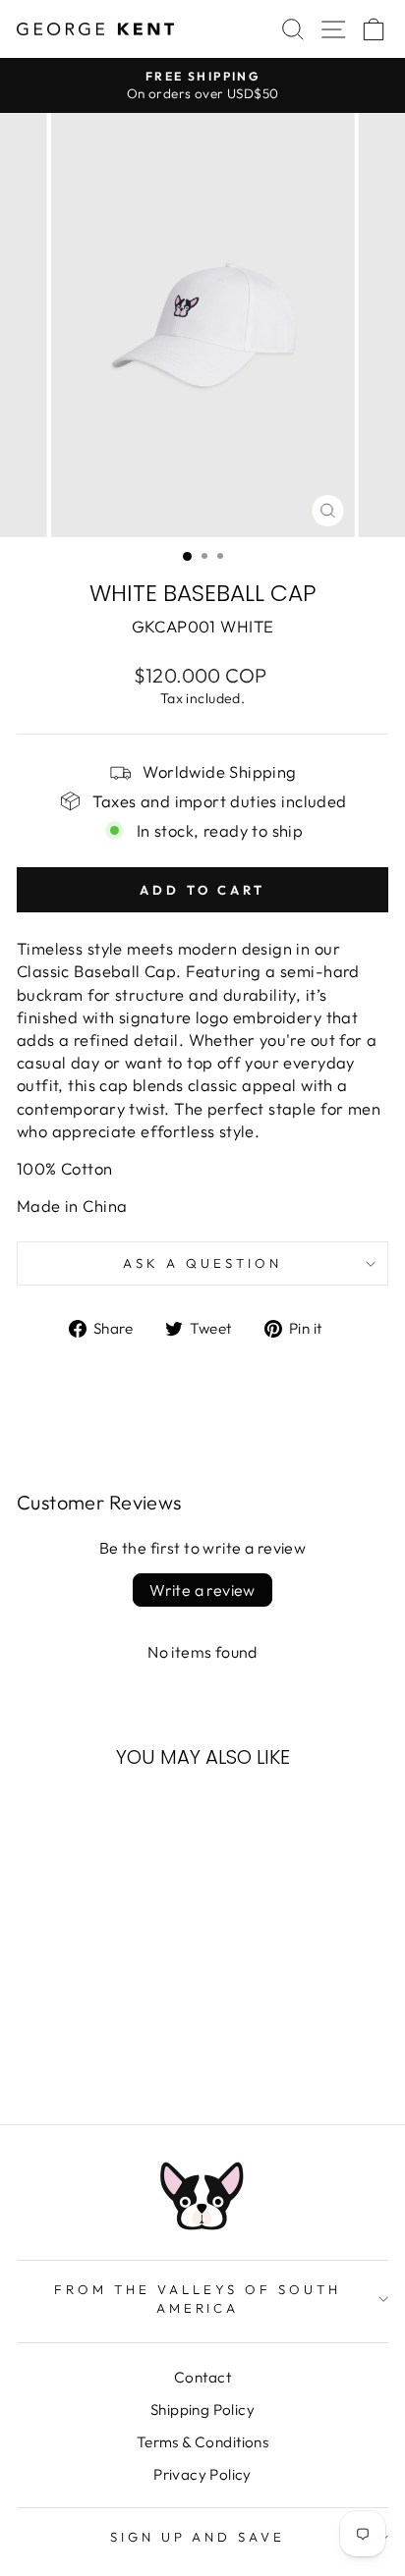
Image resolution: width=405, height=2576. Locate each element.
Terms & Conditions (202, 2442)
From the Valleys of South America (197, 2299)
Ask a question (202, 1263)
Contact (202, 2377)
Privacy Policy (202, 2474)
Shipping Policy (202, 2410)
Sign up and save (198, 2537)
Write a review (202, 1590)
